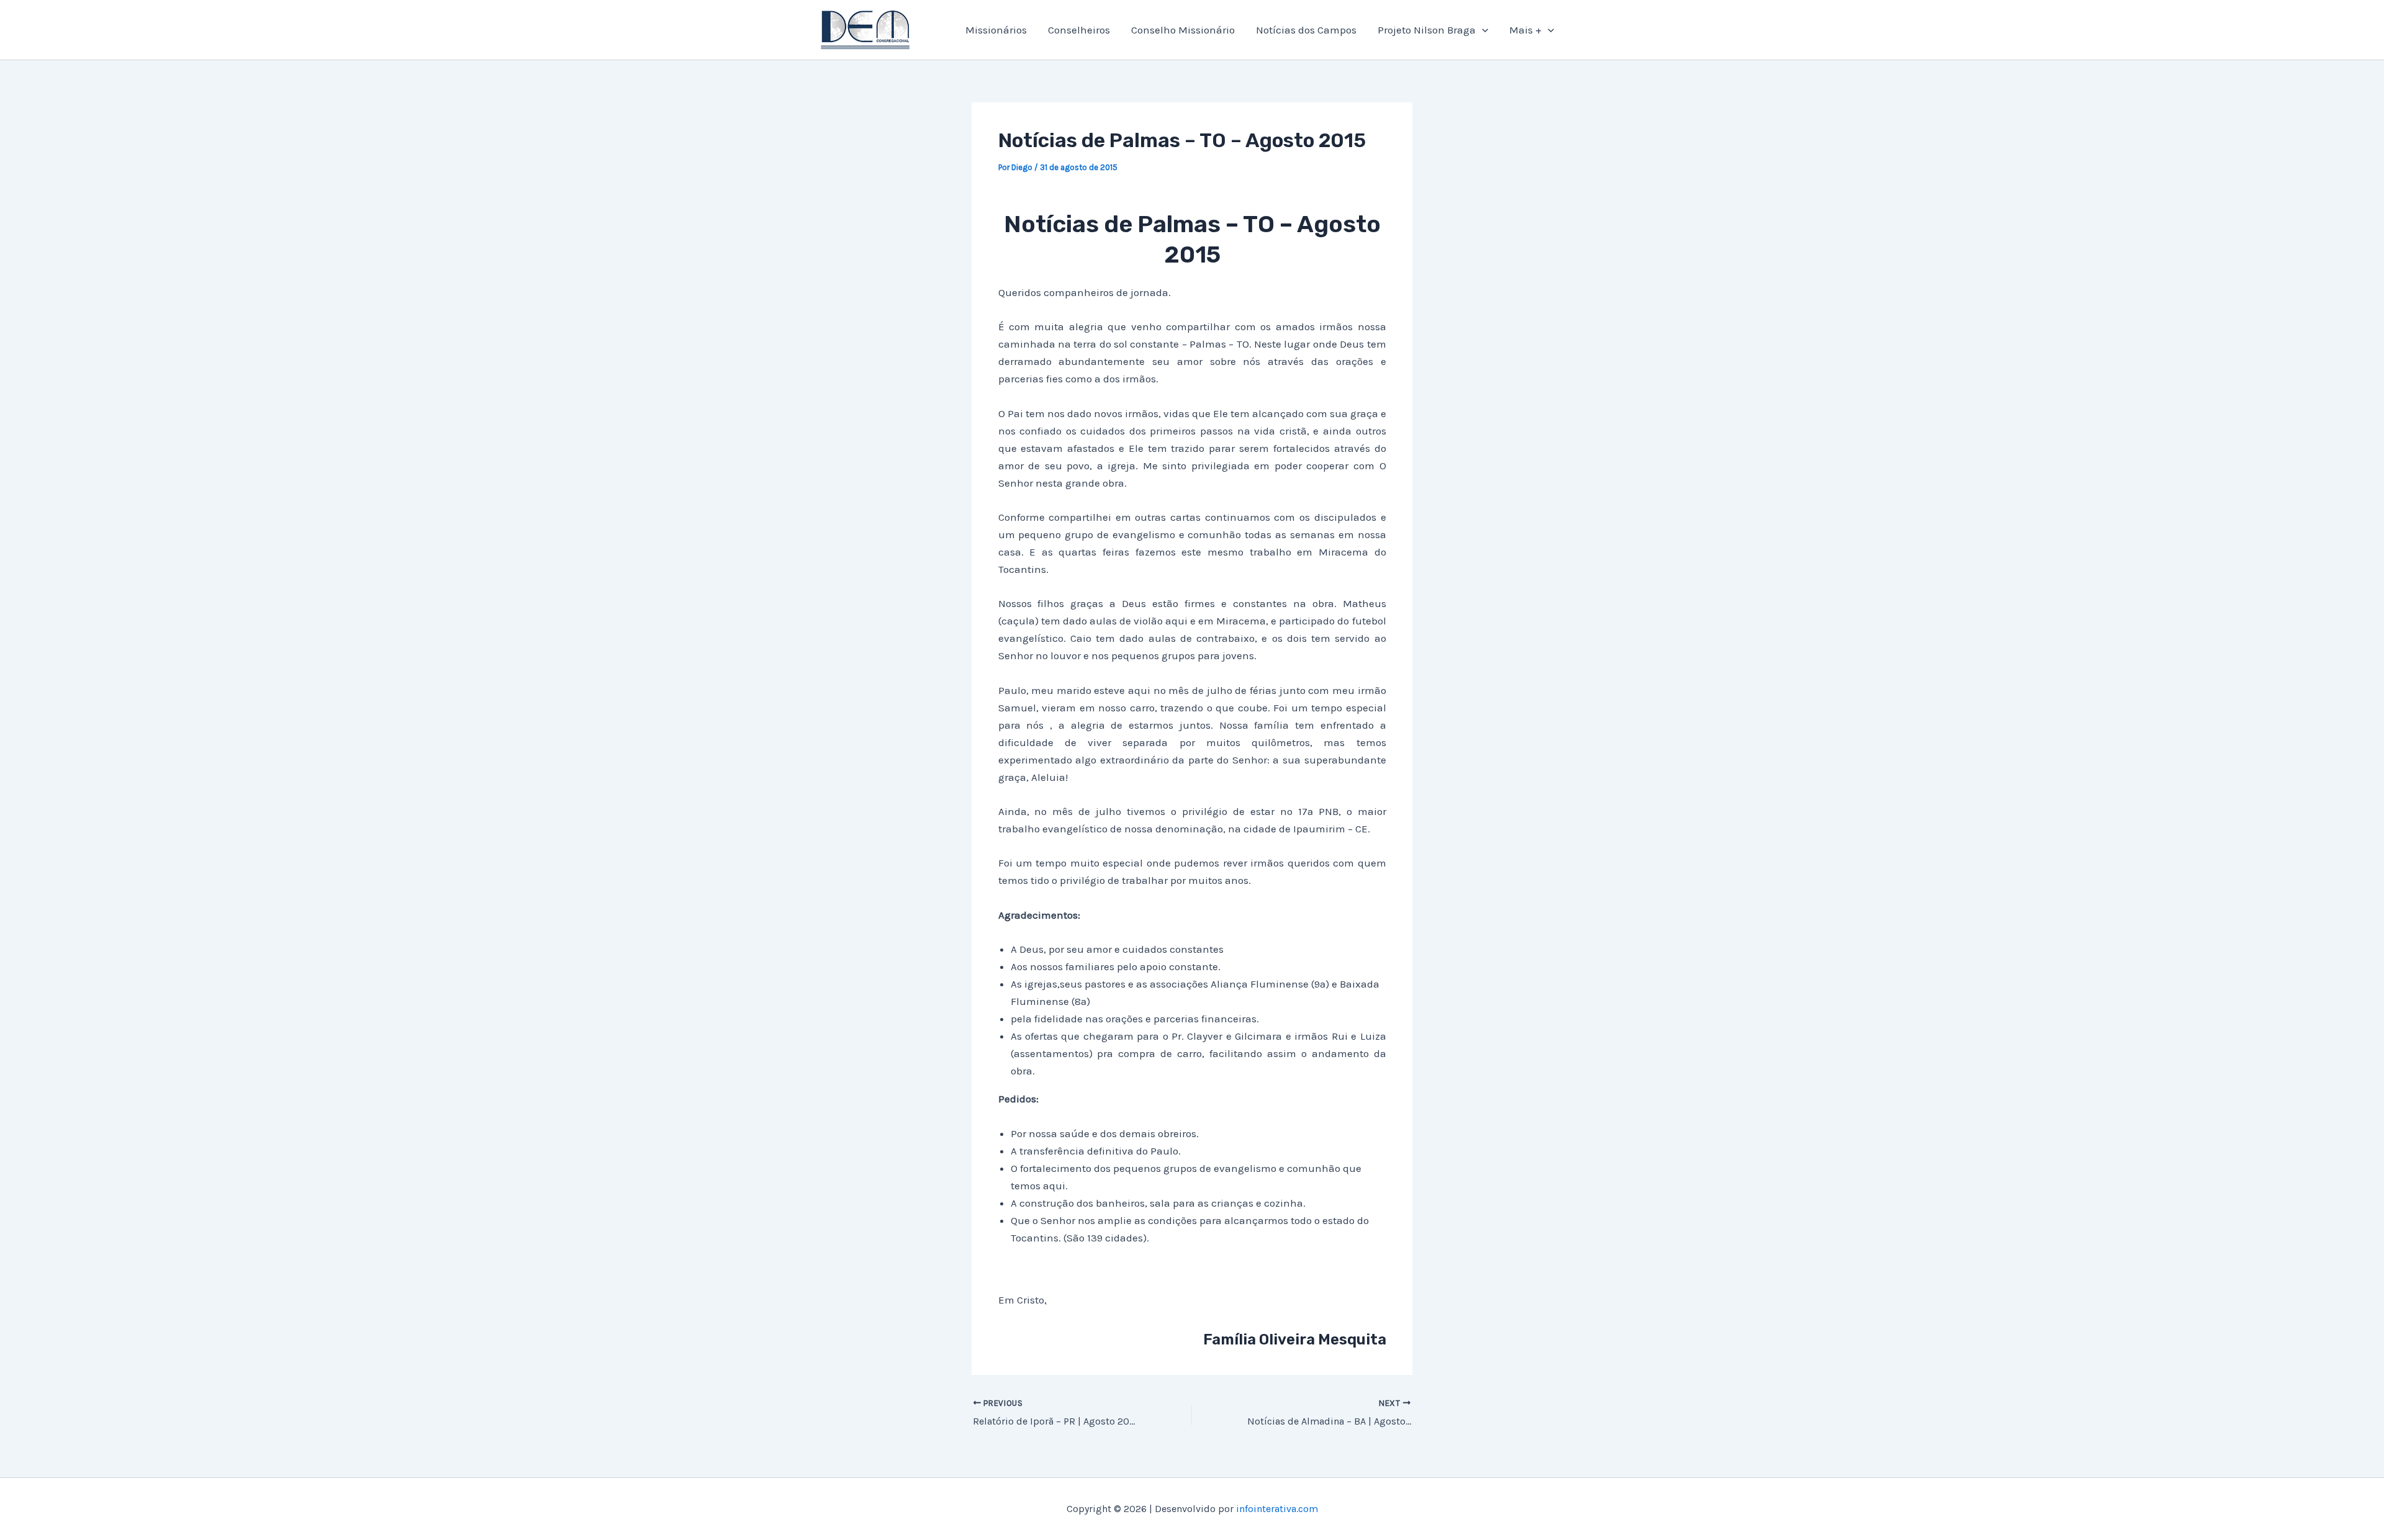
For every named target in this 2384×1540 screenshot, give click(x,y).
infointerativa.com (1277, 1509)
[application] (1482, 30)
